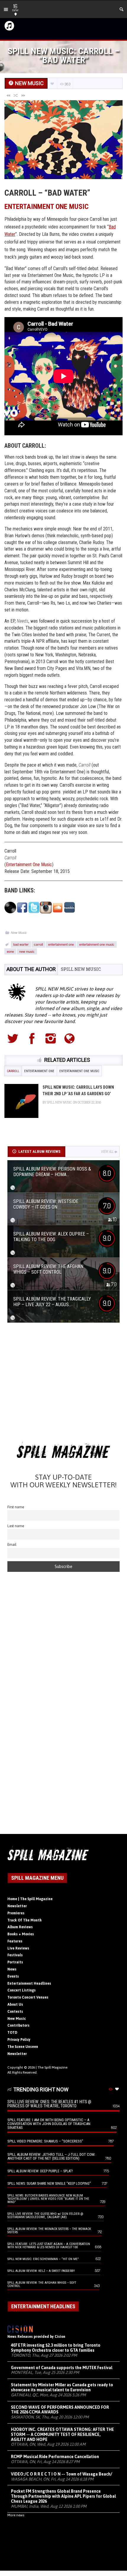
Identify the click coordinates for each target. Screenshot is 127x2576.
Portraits (15, 1962)
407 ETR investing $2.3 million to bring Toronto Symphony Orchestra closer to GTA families (56, 2348)
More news (16, 2515)
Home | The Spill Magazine (30, 1899)
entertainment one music (97, 944)
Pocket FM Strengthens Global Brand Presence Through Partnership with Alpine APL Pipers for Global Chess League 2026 (63, 2496)
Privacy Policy (19, 2040)
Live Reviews (18, 1948)
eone (10, 951)
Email (12, 1545)
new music (27, 951)
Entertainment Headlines (29, 1983)
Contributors (18, 2025)
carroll (38, 944)
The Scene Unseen (23, 2047)
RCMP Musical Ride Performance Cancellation (55, 2457)
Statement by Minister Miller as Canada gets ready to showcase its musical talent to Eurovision (62, 2387)
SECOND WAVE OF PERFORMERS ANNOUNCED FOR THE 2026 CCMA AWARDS (60, 2410)
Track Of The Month (25, 1920)
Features (15, 1941)
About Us (15, 2004)
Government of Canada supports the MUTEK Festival (62, 2368)
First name (16, 1507)
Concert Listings (22, 1990)
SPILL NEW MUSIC (81, 969)
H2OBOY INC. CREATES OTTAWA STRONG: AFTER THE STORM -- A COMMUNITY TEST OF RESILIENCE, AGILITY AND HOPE (62, 2434)
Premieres (16, 1913)
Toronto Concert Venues (28, 1997)
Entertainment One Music (47, 207)
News (12, 1969)
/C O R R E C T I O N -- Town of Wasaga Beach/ (62, 2474)
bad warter (21, 944)
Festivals (15, 1955)
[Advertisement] (63, 1384)
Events (13, 1976)
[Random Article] (16, 95)
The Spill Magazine (52, 2067)
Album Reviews (20, 1927)
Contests (15, 2012)
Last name (16, 1526)
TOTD (12, 2033)
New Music (19, 932)
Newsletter (17, 1906)
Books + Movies (21, 1934)
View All (107, 1152)
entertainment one (61, 944)
